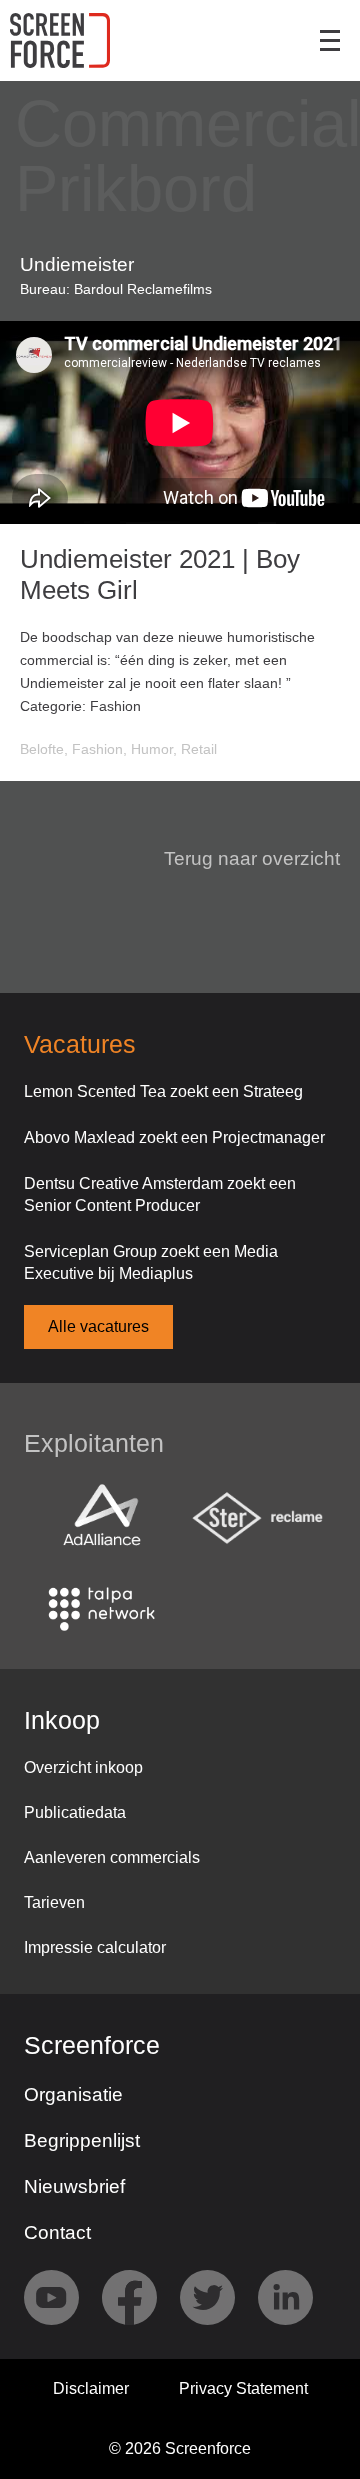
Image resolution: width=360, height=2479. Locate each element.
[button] (240, 859)
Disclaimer (91, 2388)
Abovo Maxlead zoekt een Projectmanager (174, 1137)
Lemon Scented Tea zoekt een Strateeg (163, 1091)
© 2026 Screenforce (180, 2448)
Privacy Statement (243, 2388)
